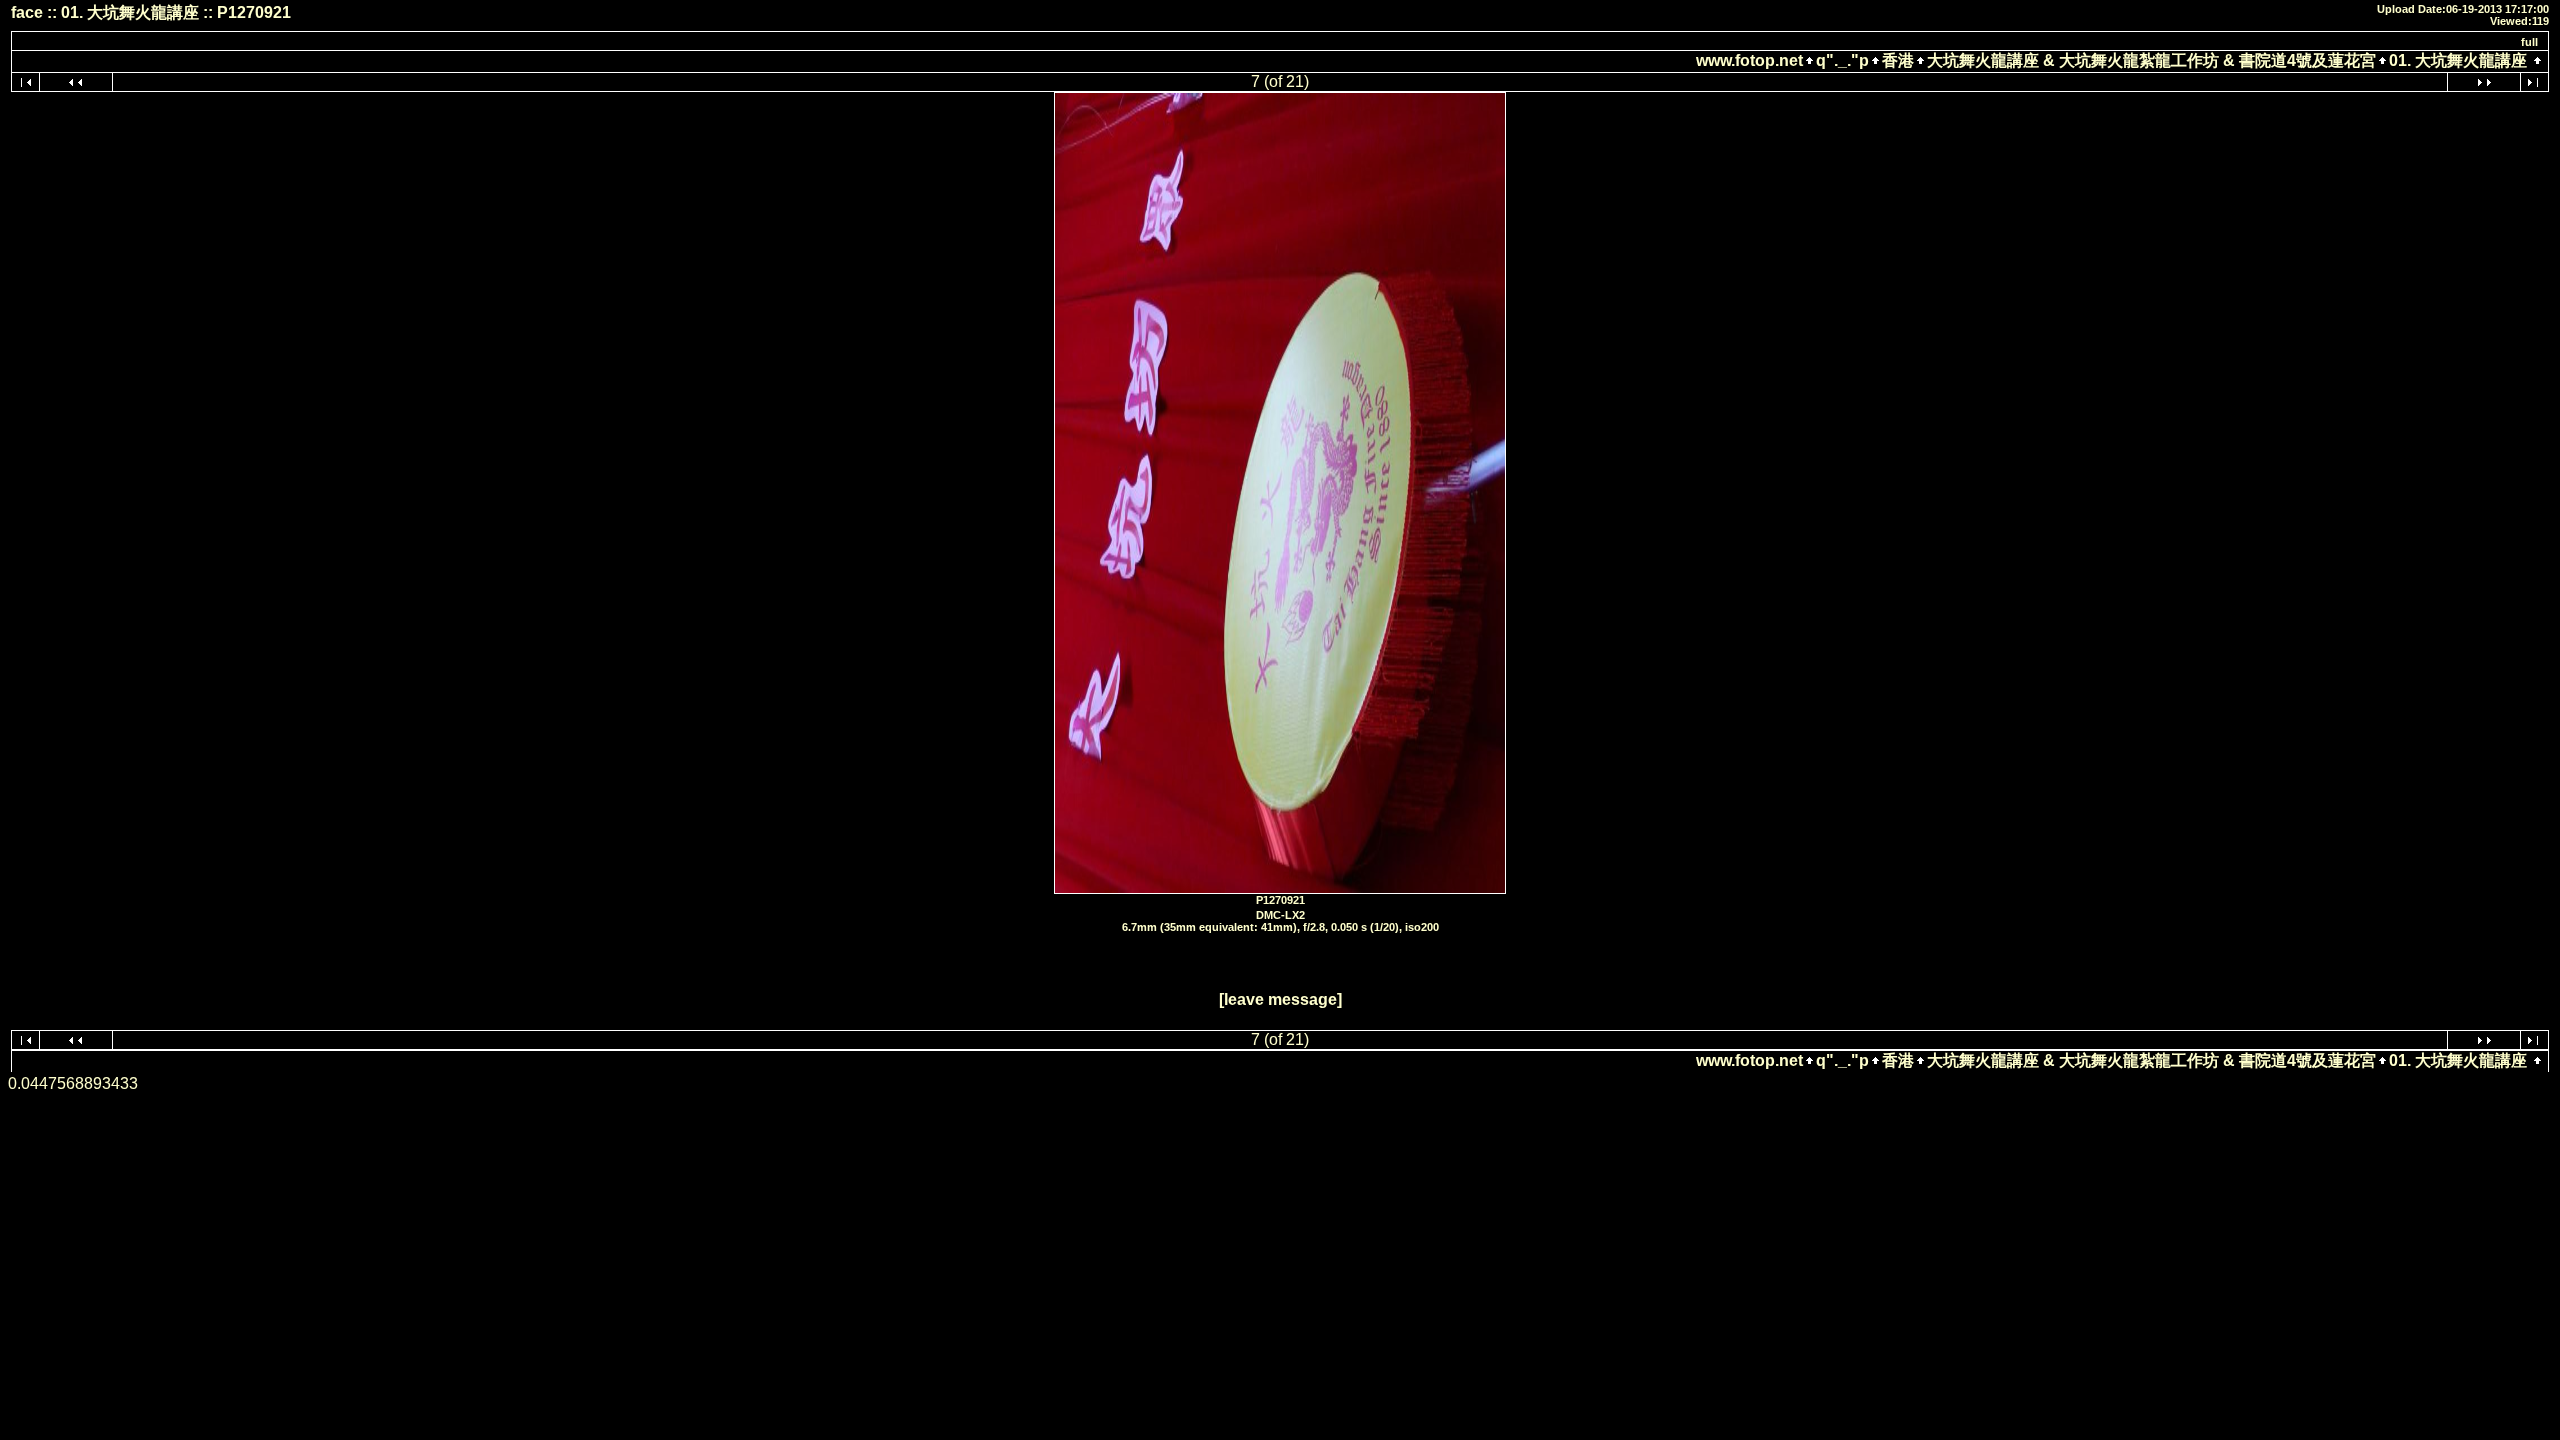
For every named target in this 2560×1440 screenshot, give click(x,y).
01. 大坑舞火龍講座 (2458, 60)
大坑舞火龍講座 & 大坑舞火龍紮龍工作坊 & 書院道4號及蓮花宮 (2151, 60)
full (2529, 42)
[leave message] (1280, 999)
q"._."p (1842, 60)
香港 (1898, 60)
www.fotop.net (1749, 60)
